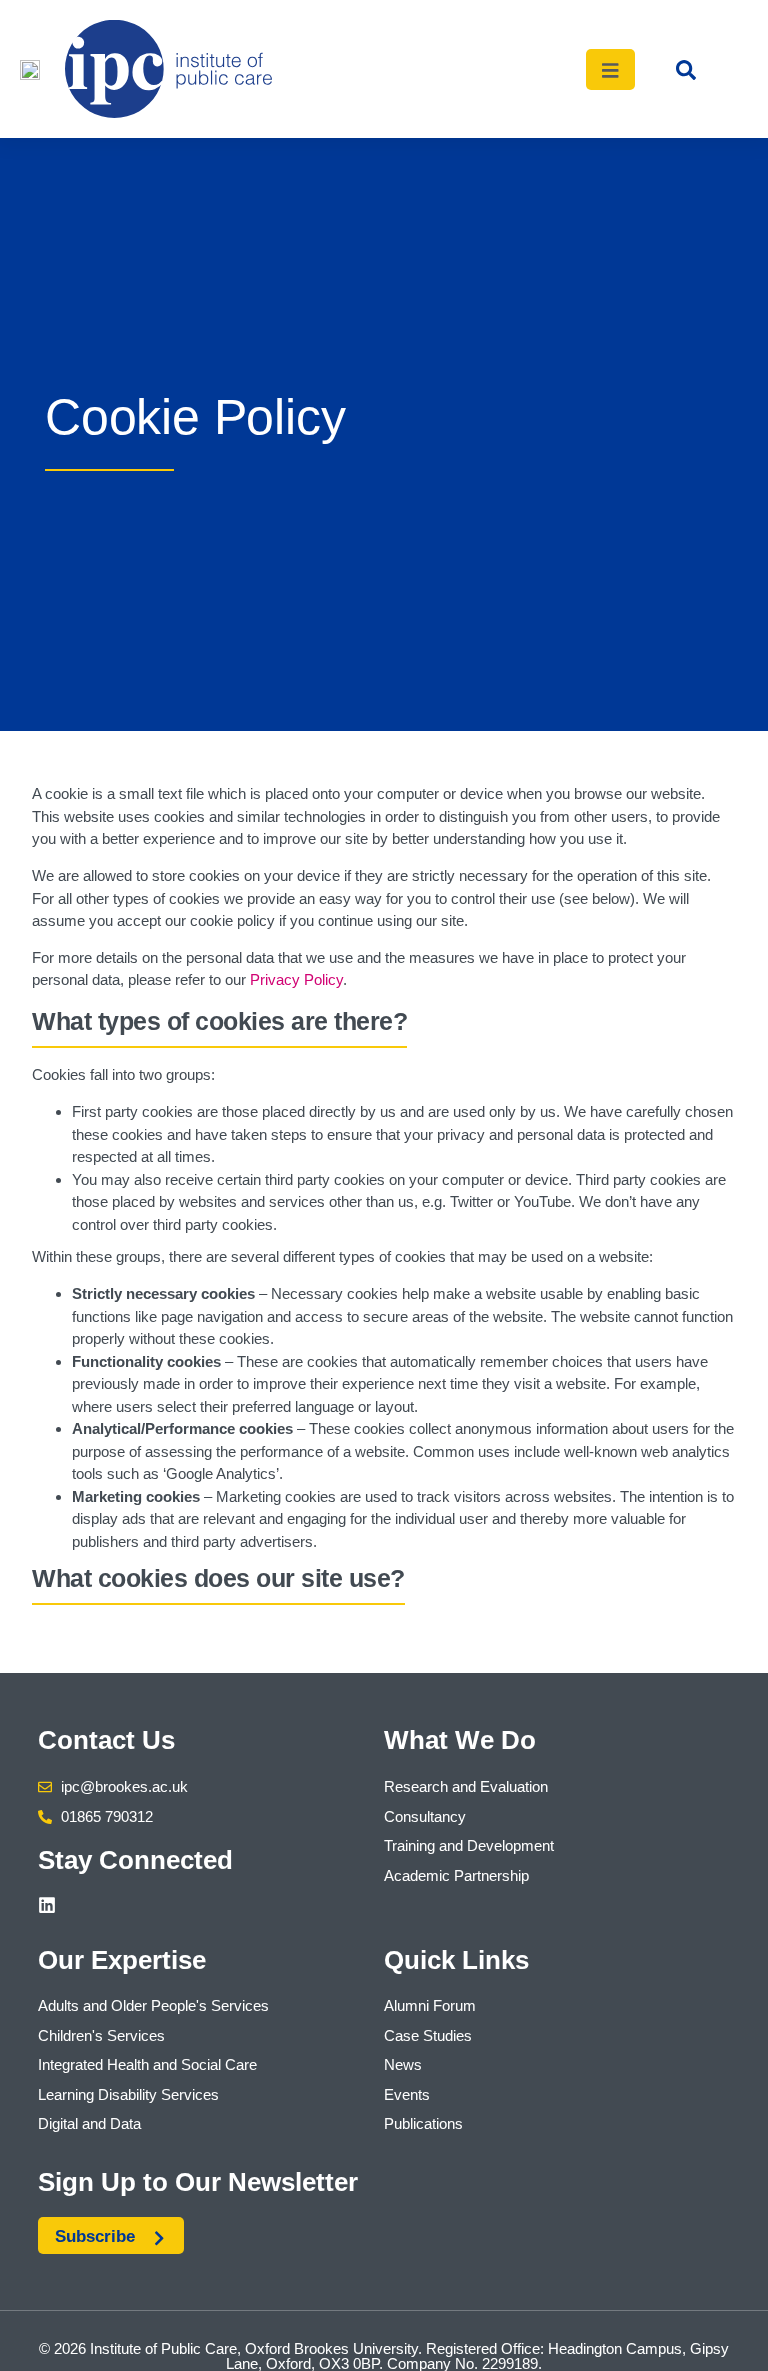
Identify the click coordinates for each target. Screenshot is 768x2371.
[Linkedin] (47, 1905)
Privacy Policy (296, 979)
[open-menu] (611, 69)
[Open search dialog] (686, 75)
